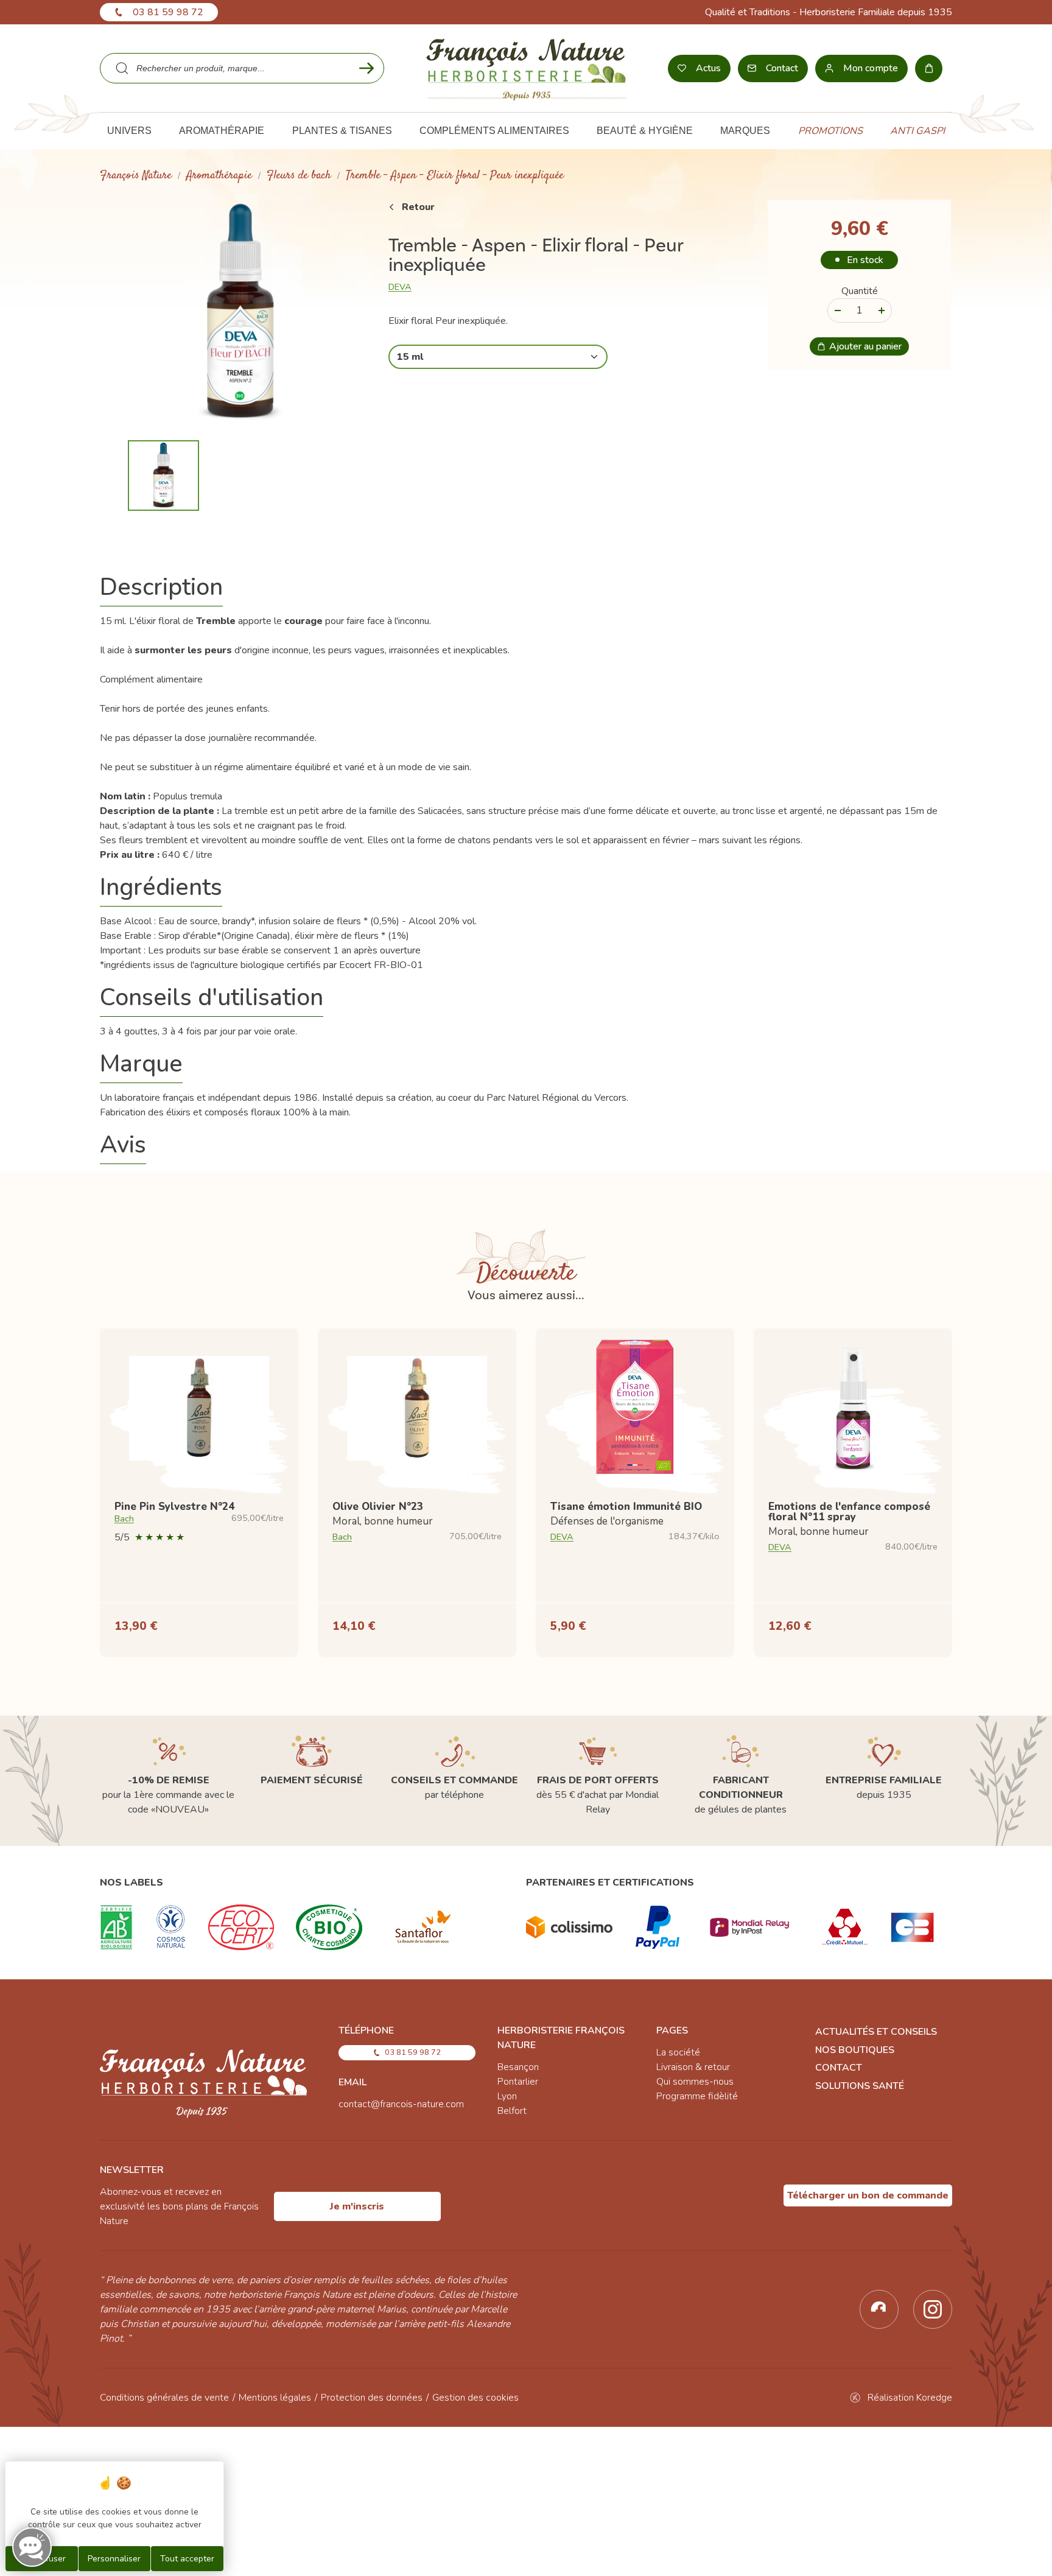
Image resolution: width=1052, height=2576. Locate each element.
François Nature (136, 176)
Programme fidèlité (697, 2096)
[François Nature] (526, 68)
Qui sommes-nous (695, 2082)
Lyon (507, 2096)
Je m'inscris (357, 2206)
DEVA (400, 287)
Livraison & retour (693, 2067)
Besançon (518, 2067)
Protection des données (372, 2398)
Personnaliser (114, 2559)
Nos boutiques (855, 2050)
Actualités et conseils (876, 2032)
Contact (839, 2068)
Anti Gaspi (917, 131)
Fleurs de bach (299, 176)
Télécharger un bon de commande (868, 2195)
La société (678, 2052)
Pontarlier (518, 2082)
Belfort (512, 2111)
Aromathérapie (219, 176)
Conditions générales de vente (164, 2398)
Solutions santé (860, 2086)
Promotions (830, 131)
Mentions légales (275, 2398)
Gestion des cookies (475, 2398)
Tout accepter (187, 2559)
